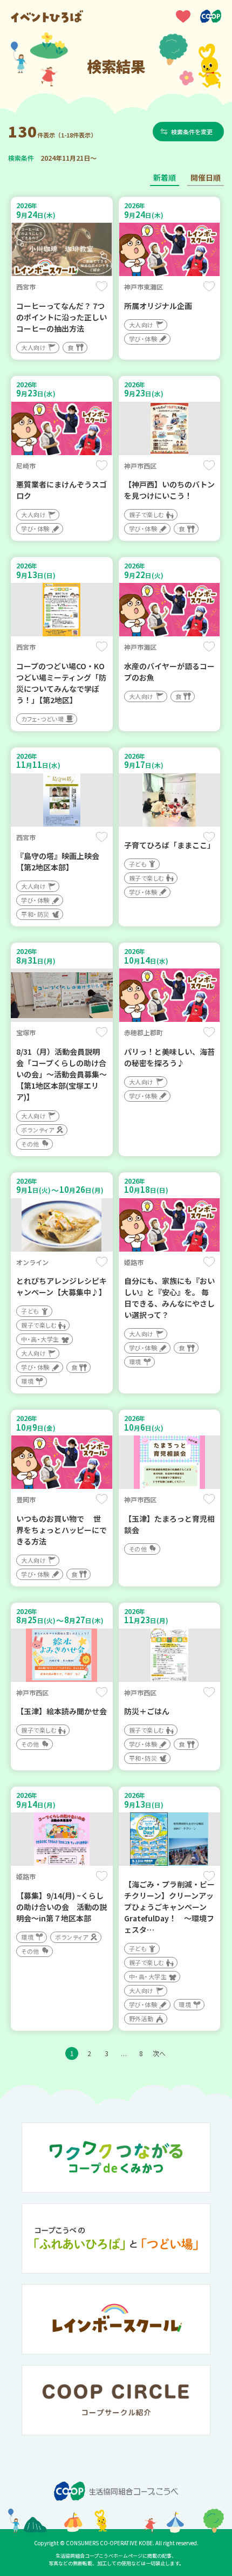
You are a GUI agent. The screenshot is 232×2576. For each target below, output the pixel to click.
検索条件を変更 (192, 132)
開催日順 (206, 177)
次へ (159, 2053)
